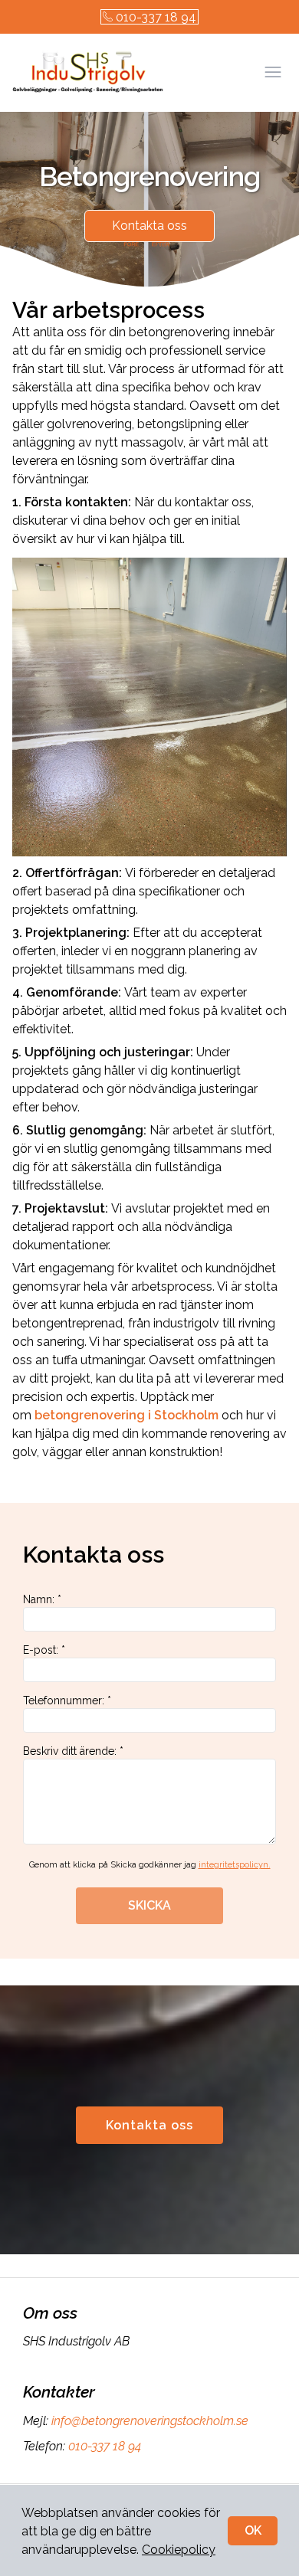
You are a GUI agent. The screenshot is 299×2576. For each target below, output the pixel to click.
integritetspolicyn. (235, 1865)
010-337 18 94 (156, 17)
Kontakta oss (149, 226)
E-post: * (44, 1650)
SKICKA (149, 1905)
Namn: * (42, 1599)
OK (253, 2530)
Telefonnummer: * (67, 1700)
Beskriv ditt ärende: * (73, 1751)
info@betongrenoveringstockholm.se (150, 2421)
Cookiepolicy (179, 2550)
